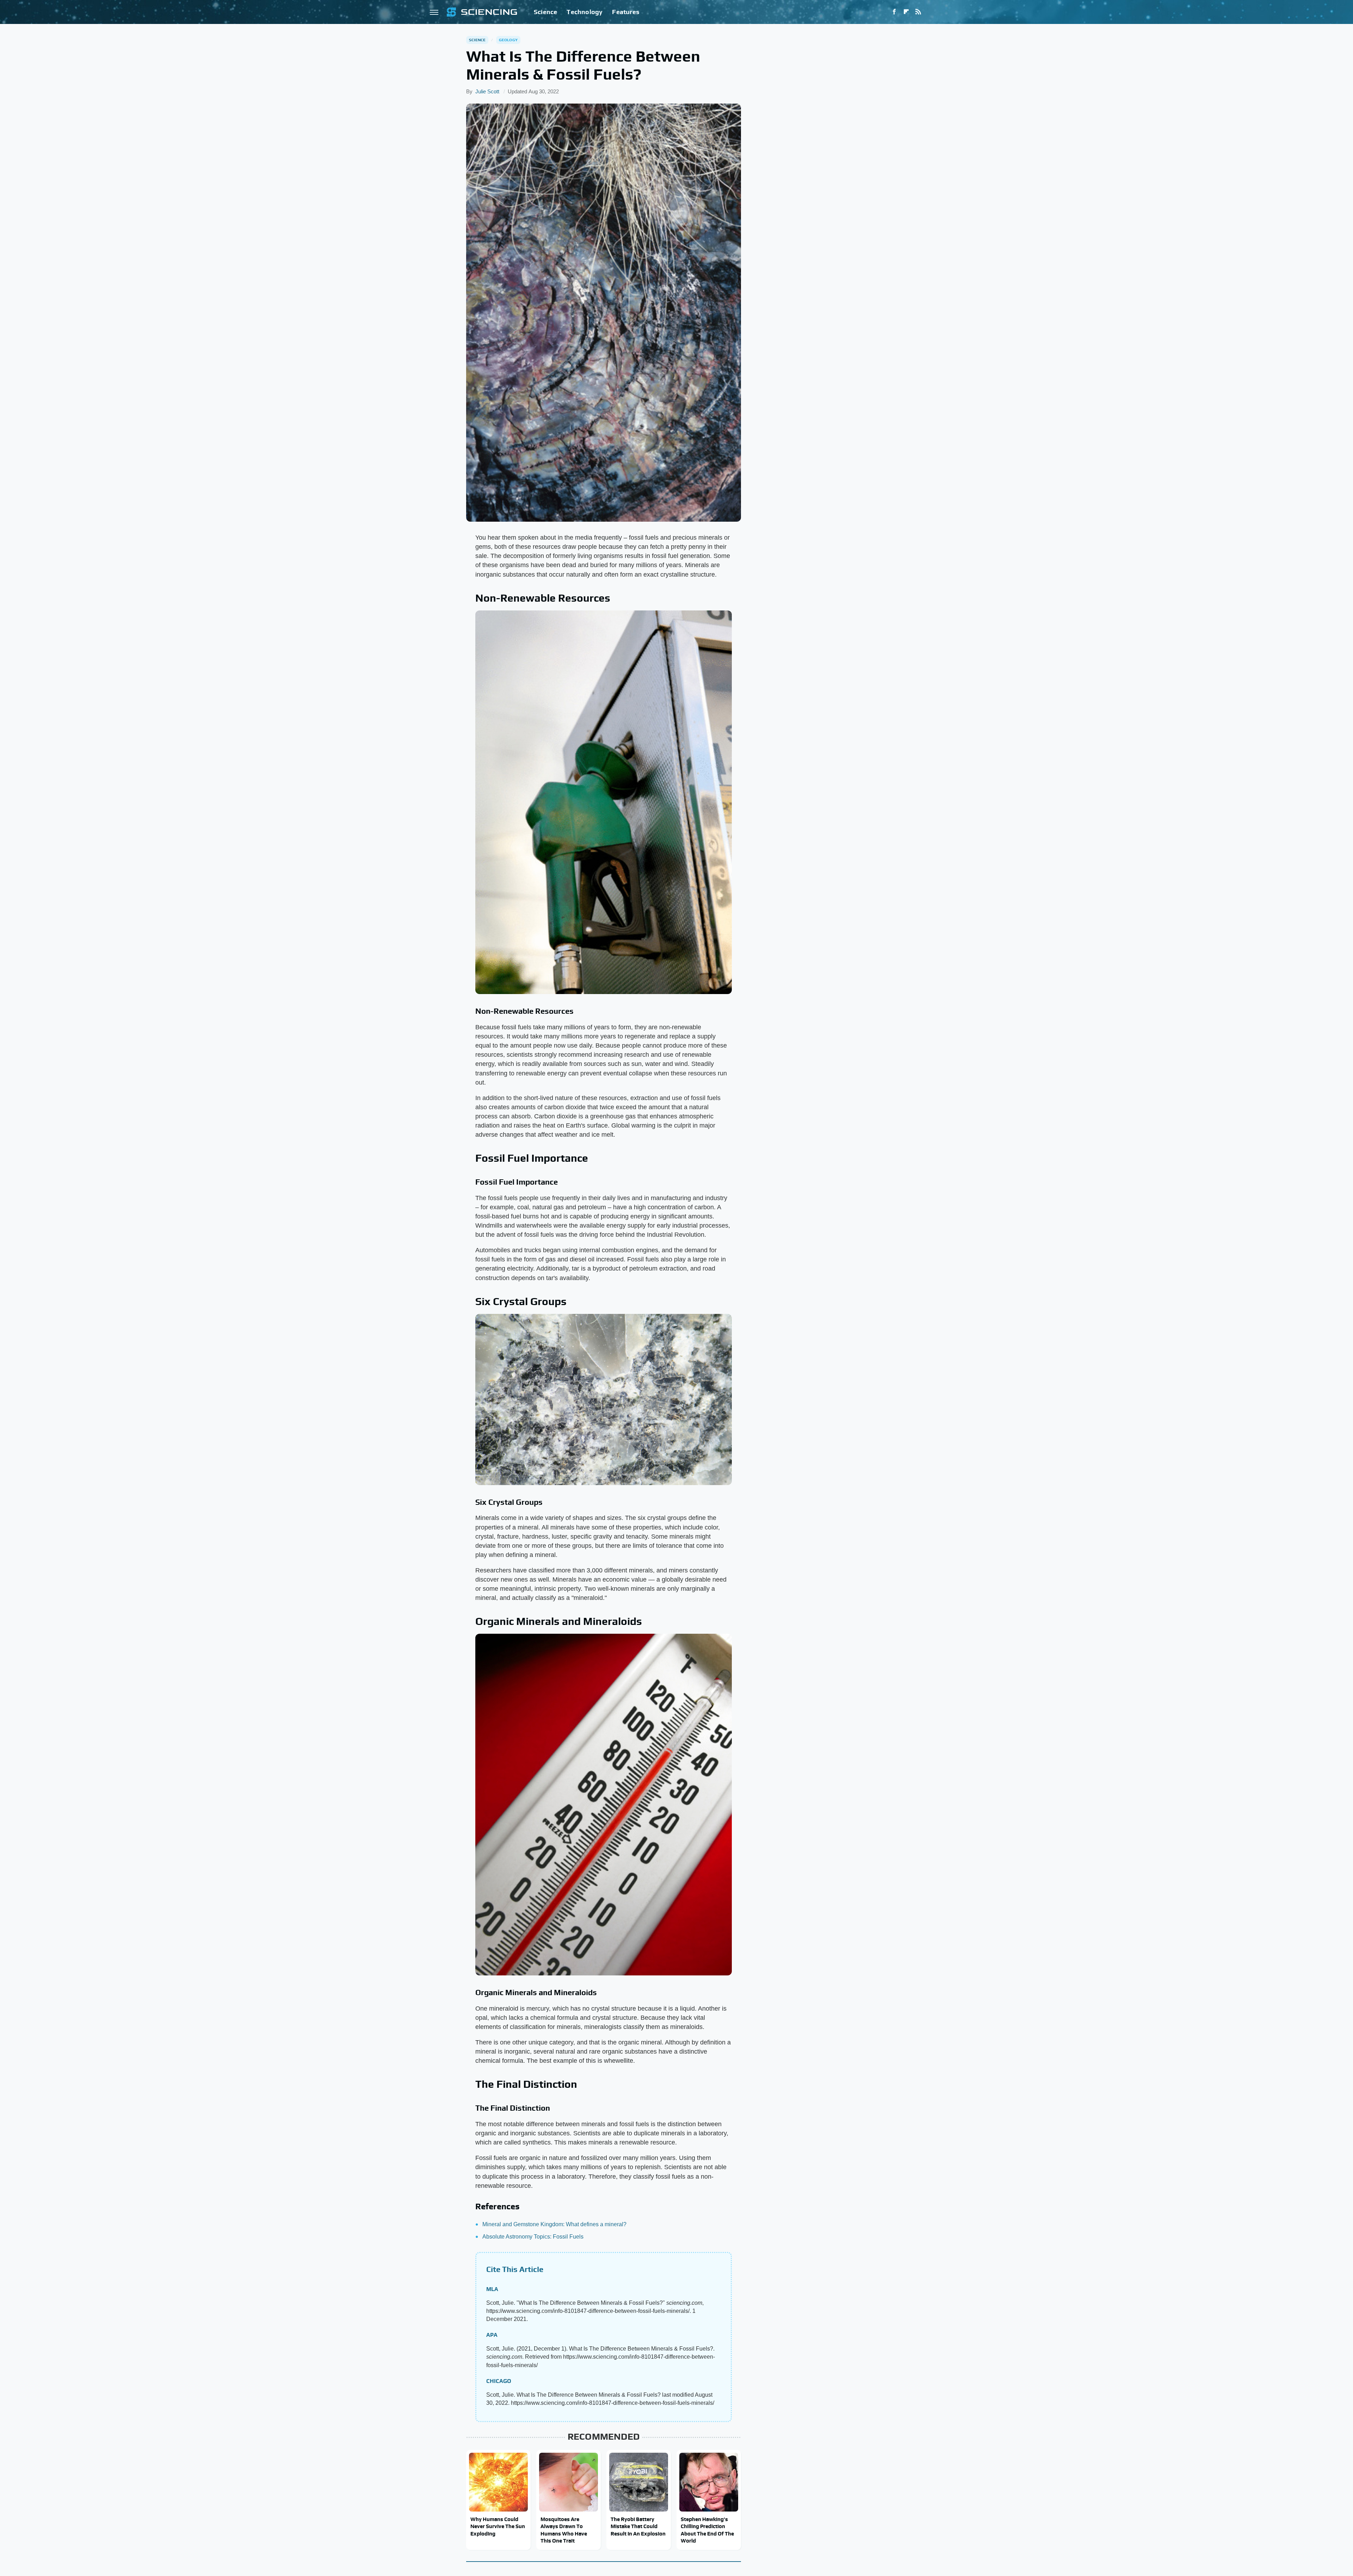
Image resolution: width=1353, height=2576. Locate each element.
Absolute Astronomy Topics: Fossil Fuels (533, 2237)
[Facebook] (894, 12)
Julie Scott (487, 91)
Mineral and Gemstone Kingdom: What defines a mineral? (554, 2224)
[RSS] (918, 12)
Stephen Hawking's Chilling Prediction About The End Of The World (707, 2530)
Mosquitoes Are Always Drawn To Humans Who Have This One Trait (564, 2530)
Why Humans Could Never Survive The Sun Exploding (498, 2526)
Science (545, 12)
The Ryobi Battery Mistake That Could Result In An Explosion (638, 2526)
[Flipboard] (906, 12)
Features (626, 12)
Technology (585, 12)
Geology (508, 40)
